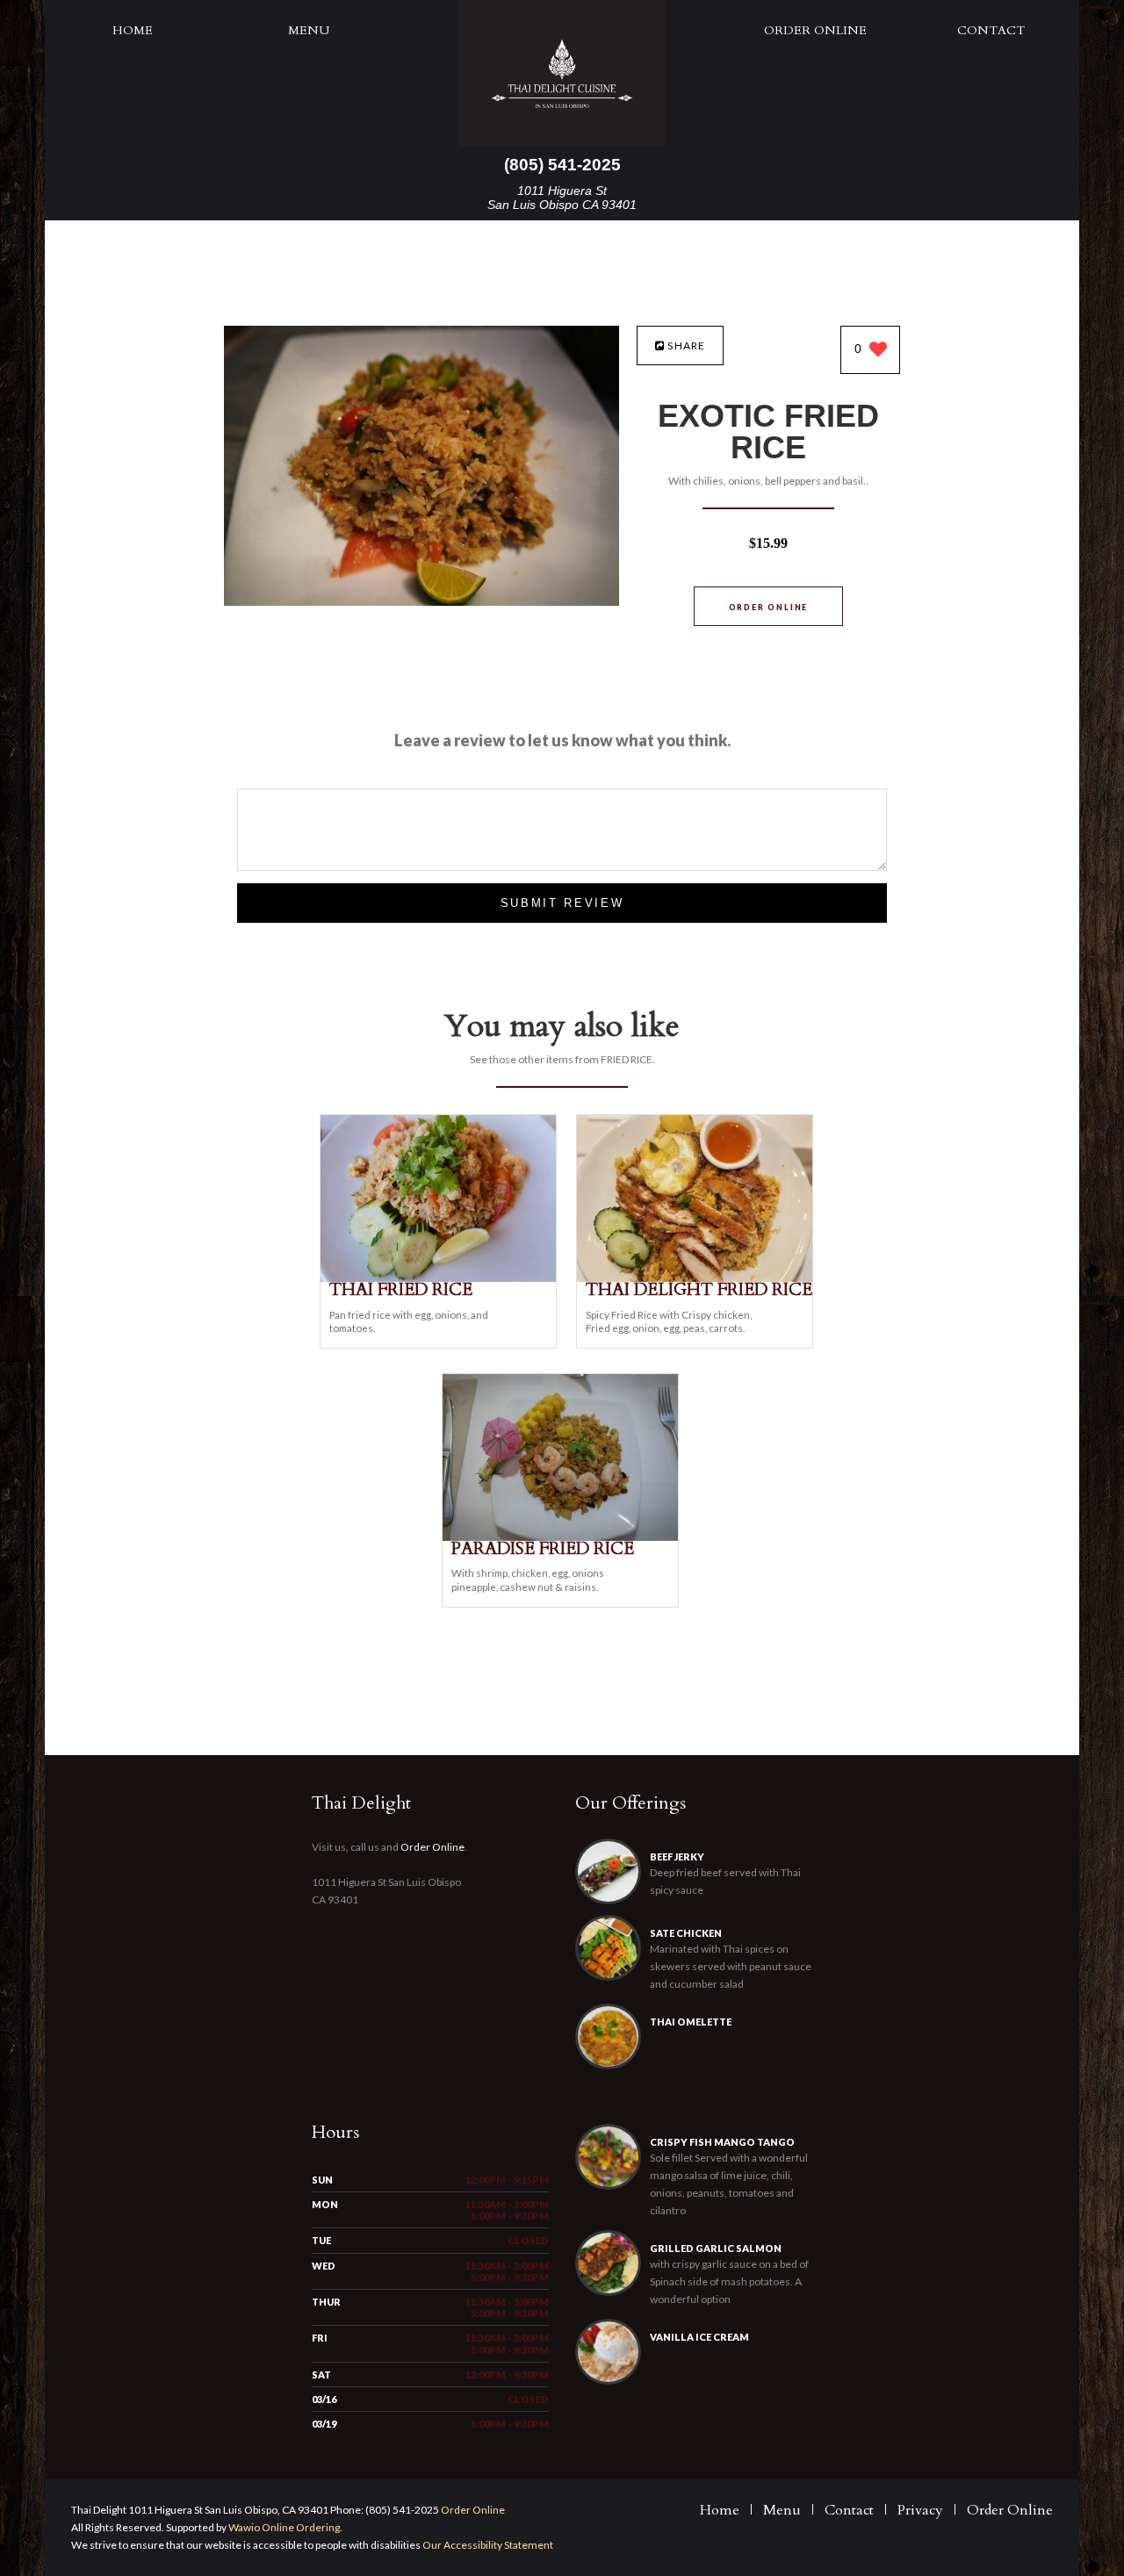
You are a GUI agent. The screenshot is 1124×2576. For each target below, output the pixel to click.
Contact (991, 30)
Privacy (920, 2510)
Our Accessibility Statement (487, 2545)
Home (133, 30)
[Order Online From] (421, 601)
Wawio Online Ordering (284, 2527)
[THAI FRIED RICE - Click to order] (438, 1278)
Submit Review (562, 903)
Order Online (815, 30)
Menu (309, 30)
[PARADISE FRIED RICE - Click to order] (560, 1537)
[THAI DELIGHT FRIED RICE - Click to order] (695, 1278)
